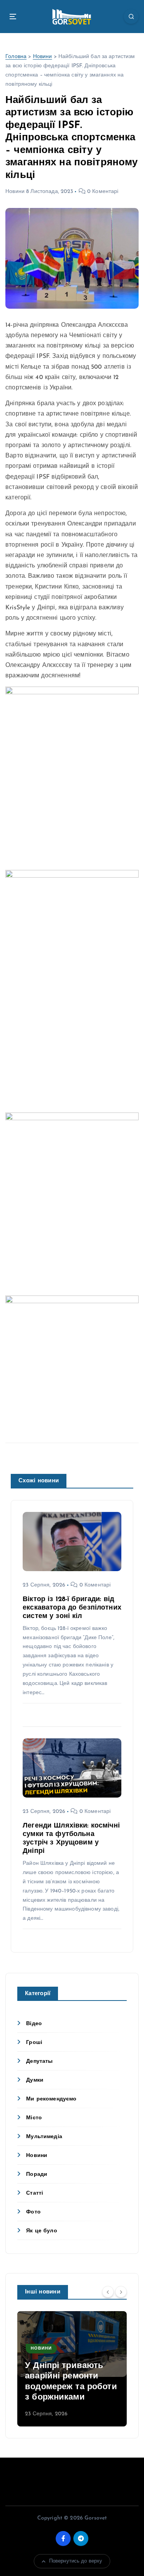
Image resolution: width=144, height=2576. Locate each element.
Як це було (41, 2231)
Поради (37, 2174)
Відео (34, 2024)
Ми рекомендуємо (51, 2099)
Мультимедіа (44, 2137)
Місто (34, 2118)
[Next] (121, 2292)
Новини (43, 57)
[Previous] (108, 2292)
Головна (16, 57)
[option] (72, 2369)
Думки (35, 2080)
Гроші (34, 2043)
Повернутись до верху (76, 2561)
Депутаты (39, 2061)
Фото (33, 2212)
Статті (35, 2193)
